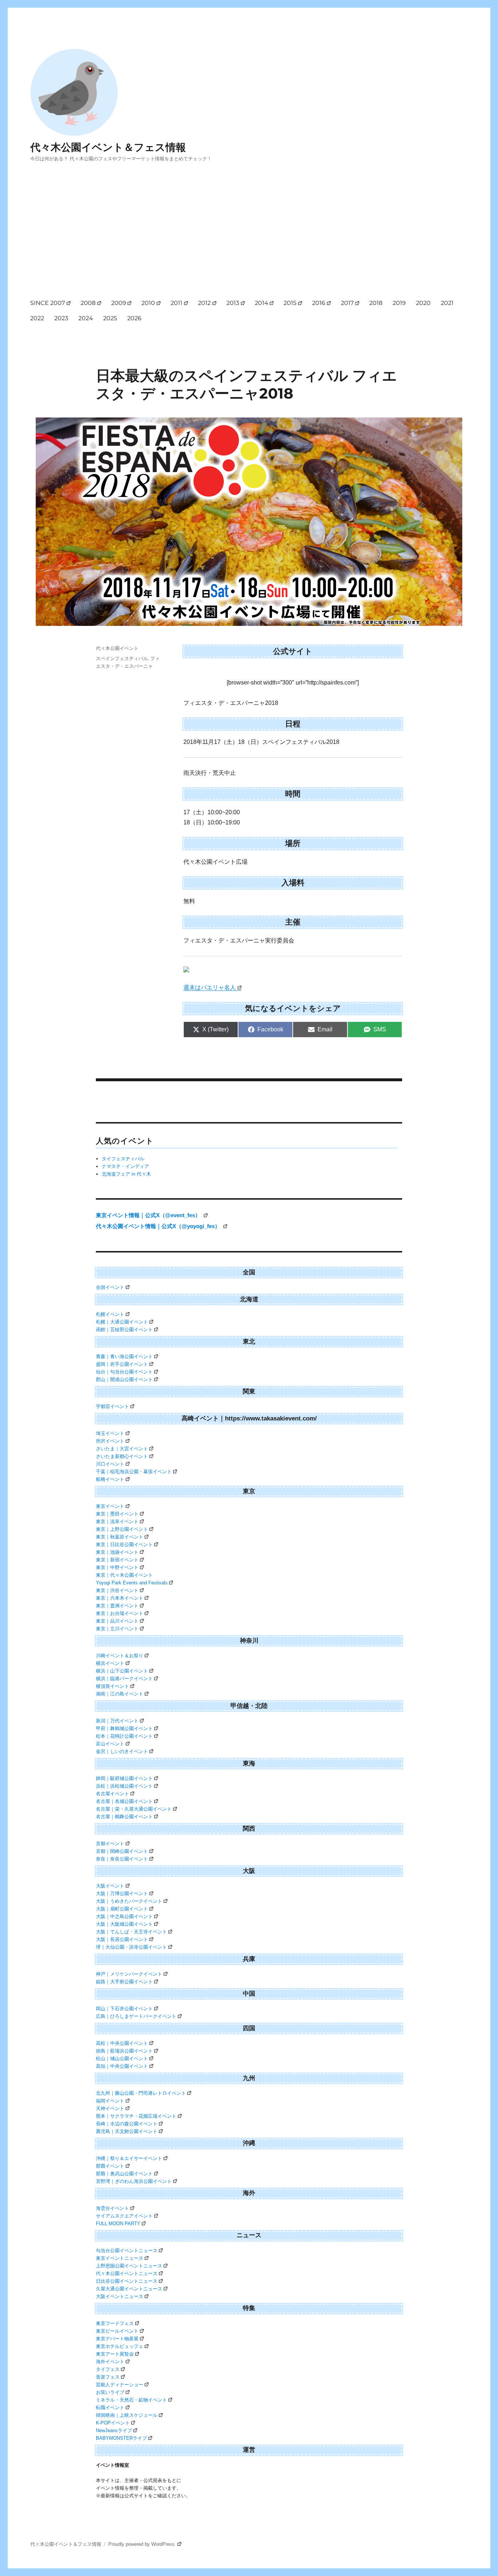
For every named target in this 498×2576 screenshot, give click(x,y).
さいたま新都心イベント (122, 1456)
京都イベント (110, 1844)
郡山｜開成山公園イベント (124, 1379)
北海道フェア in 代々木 (126, 1174)
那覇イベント (110, 2166)
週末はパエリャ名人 (210, 987)
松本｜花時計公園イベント (124, 1736)
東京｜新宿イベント (117, 1560)
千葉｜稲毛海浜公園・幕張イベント (134, 1472)
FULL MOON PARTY (118, 2224)
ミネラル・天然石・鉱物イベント (131, 2400)
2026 (134, 318)
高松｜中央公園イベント (122, 2043)
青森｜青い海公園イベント (124, 1356)
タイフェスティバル (123, 1159)
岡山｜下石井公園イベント (124, 2009)
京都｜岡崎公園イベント (122, 1851)
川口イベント (110, 1464)
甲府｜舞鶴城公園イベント (124, 1728)
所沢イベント (110, 1441)
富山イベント (110, 1744)
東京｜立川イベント (117, 1629)
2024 (86, 318)
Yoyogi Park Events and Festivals (132, 1583)
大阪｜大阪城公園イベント (124, 1924)
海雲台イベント (112, 2208)
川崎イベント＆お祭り (120, 1656)
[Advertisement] (250, 237)
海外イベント (110, 2362)
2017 (347, 303)
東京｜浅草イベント (117, 1522)
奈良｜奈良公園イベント (122, 1859)
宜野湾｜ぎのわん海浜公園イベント (134, 2181)
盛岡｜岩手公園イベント (122, 1364)
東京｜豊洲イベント (117, 1606)
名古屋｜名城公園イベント (124, 1801)
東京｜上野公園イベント (122, 1529)
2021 (447, 303)
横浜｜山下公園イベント (122, 1671)
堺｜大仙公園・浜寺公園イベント (131, 1947)
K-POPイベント (113, 2423)
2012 (204, 303)
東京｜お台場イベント (120, 1613)
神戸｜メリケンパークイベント (129, 1974)
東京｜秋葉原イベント (120, 1537)
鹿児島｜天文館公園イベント (127, 2131)
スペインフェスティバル (122, 658)
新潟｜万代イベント (117, 1721)
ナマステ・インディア (125, 1166)
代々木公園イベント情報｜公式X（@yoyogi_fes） (159, 1226)
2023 (61, 318)
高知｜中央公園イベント (122, 2066)
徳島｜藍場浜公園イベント (124, 2051)
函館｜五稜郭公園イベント (124, 1330)
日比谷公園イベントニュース (127, 2281)
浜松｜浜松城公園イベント (124, 1786)
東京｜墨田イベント (117, 1514)
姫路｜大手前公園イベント (124, 1982)
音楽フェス (108, 2377)
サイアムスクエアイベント (124, 2216)
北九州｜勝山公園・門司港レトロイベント (141, 2093)
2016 (319, 303)
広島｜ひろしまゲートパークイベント (136, 2016)
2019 (399, 303)
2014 (262, 303)
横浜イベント (110, 1663)
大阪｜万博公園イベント (122, 1893)
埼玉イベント (110, 1433)
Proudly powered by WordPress (142, 2544)
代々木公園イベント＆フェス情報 (108, 147)
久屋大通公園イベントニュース (129, 2289)
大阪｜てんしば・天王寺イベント (131, 1932)
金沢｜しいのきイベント (122, 1751)
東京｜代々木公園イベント (124, 1575)
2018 (376, 303)
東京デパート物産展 (117, 2339)
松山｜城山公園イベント (122, 2059)
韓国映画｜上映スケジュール (127, 2415)
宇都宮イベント (112, 1406)
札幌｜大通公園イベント (122, 1322)
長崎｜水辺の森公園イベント (127, 2124)
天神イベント (110, 2108)
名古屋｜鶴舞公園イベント (124, 1817)
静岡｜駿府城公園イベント (124, 1778)
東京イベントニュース (120, 2258)
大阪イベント (110, 1886)
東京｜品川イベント (117, 1621)
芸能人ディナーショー (120, 2385)
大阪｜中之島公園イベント (124, 1916)
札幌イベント (110, 1314)
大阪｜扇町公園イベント (122, 1909)
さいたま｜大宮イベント (122, 1449)
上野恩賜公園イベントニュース (129, 2266)
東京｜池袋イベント (117, 1552)
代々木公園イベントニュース (127, 2273)
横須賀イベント (112, 1686)
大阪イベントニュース (120, 2296)
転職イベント (110, 2408)
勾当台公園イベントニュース (127, 2250)
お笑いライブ (110, 2392)
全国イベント (110, 1287)
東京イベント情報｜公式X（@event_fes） (149, 1215)
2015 (290, 303)
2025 (110, 318)
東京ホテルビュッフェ (120, 2346)
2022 (37, 318)
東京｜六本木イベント (120, 1598)
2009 (119, 303)
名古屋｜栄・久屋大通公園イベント (134, 1809)
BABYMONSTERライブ (121, 2438)
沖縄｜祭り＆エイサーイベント (129, 2158)
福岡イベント (110, 2101)
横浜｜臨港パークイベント (124, 1679)
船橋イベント (110, 1479)
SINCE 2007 (48, 303)
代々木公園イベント (117, 648)
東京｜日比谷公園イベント (124, 1544)
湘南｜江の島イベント (120, 1694)
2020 (423, 303)
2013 (233, 303)
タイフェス (108, 2369)
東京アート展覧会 (115, 2354)
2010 (148, 303)
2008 (88, 303)
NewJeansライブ (114, 2430)
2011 (176, 303)
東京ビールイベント (117, 2331)
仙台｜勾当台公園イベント (124, 1372)
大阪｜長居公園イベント (122, 1939)
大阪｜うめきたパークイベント (129, 1901)
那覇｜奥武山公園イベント (124, 2174)
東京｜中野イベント (117, 1567)
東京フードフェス (115, 2323)
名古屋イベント (112, 1794)
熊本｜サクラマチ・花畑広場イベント (136, 2116)
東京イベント (110, 1506)
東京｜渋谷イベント (117, 1590)
